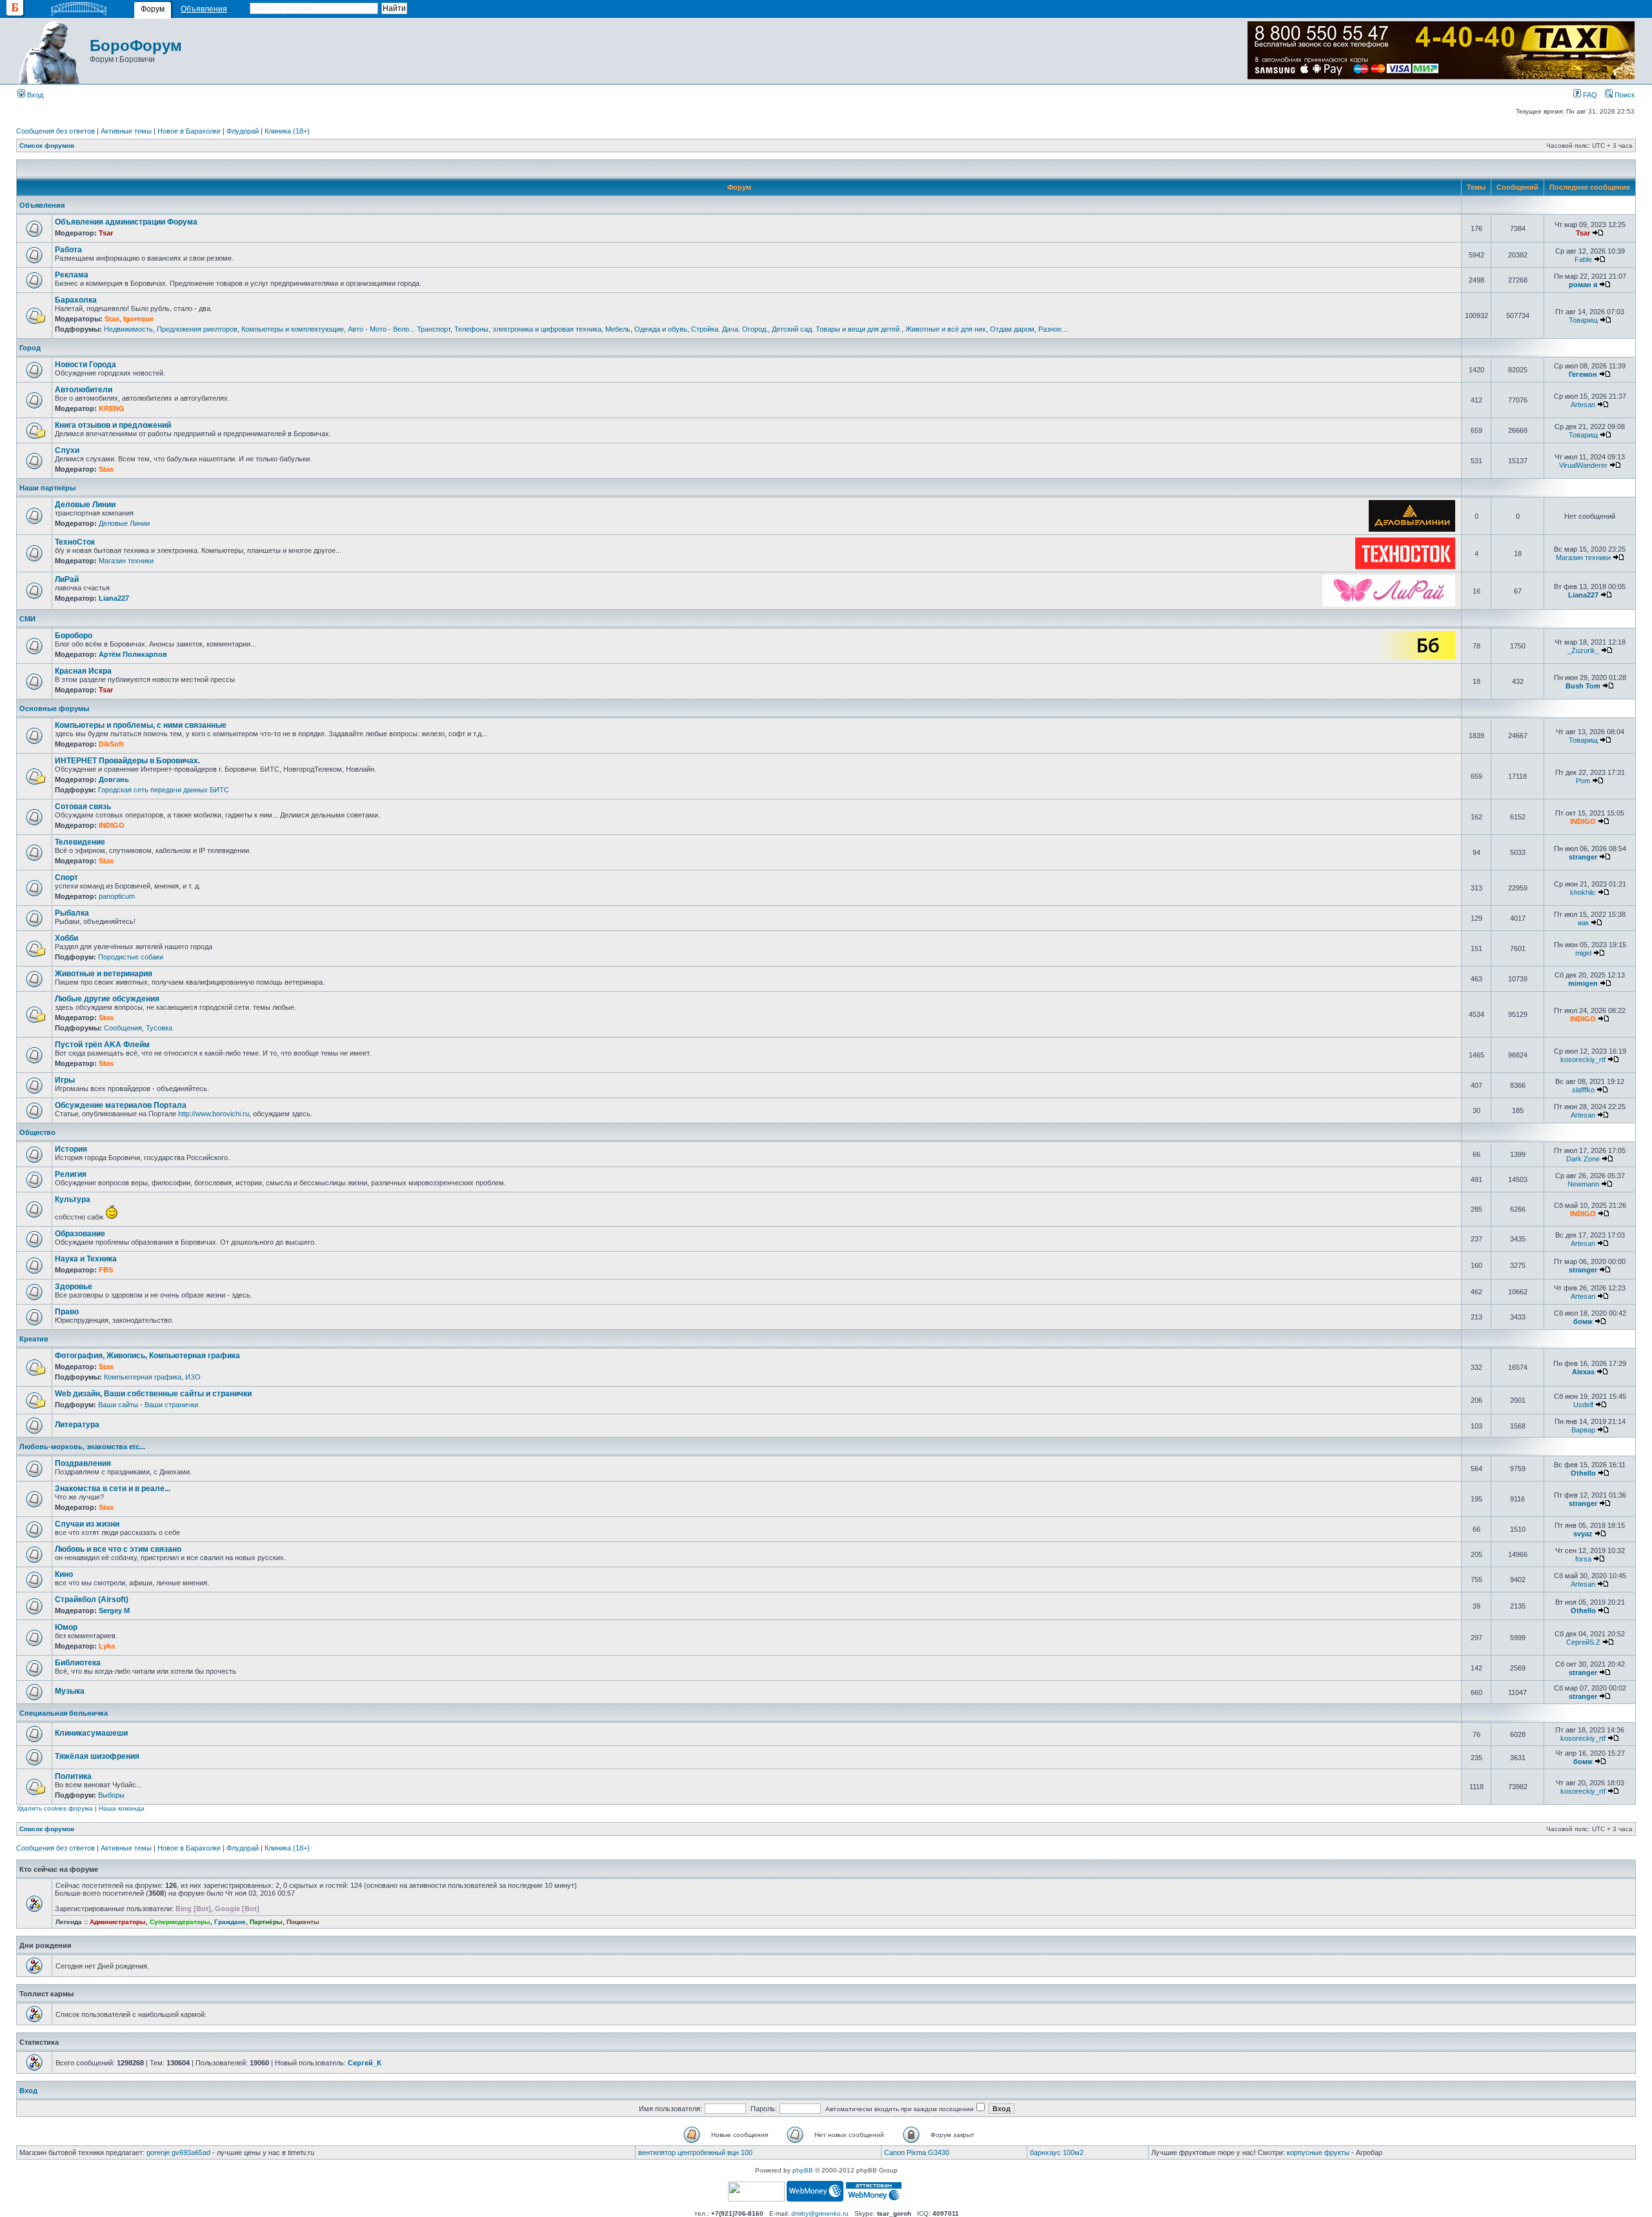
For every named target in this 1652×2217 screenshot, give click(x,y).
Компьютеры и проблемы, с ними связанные (141, 725)
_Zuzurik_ (1583, 650)
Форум (153, 9)
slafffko (1583, 1090)
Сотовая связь (83, 807)
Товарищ (1583, 320)
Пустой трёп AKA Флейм (102, 1045)
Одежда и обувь (661, 329)
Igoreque (138, 319)
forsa (1583, 1559)
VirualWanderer (1583, 465)
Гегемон (1583, 374)
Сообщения (123, 1028)
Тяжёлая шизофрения (97, 1756)
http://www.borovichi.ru (214, 1114)
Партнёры (266, 1922)
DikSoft (111, 744)
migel (1583, 953)
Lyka (107, 1646)
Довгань (114, 779)
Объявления (204, 9)
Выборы (111, 1795)
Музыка (70, 1691)
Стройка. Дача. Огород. (730, 329)
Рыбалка (72, 913)
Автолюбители (84, 390)
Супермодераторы (180, 1922)
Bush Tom (1583, 686)
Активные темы (126, 131)
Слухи (67, 450)
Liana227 (114, 598)
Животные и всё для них (946, 329)
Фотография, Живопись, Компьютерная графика (147, 1356)
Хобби (66, 938)
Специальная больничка (64, 1713)
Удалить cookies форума (55, 1808)
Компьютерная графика (143, 1377)
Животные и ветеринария (104, 974)
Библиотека (78, 1663)
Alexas (1583, 1372)
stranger (1583, 857)
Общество (37, 1132)
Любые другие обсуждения (107, 999)
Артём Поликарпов (133, 654)
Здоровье (74, 1287)
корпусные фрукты (1318, 2152)
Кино (64, 1574)
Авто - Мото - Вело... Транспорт (399, 329)
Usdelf (1583, 1405)
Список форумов (47, 145)
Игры (65, 1080)
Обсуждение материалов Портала (121, 1105)
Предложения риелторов (197, 329)
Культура (73, 1199)
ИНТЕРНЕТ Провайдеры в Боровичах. (127, 761)
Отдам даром (1012, 329)
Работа (68, 250)
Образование (80, 1234)
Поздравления (83, 1463)
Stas (112, 319)
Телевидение (80, 842)
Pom (1583, 781)
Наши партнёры (47, 488)
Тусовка (159, 1028)
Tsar (106, 233)
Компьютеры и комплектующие (293, 329)
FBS (106, 1270)
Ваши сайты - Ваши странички (148, 1405)
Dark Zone (1583, 1159)
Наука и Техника (86, 1259)
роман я (1583, 285)
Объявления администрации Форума (126, 222)
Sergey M (114, 1610)
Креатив (34, 1339)
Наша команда (122, 1808)
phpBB (803, 2170)
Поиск (1624, 95)
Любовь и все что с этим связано (118, 1549)
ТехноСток (75, 542)
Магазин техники (126, 561)
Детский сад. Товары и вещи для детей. (837, 329)
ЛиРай (67, 579)
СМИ (27, 619)
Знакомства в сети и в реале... (113, 1489)
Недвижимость (128, 329)
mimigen (1583, 983)
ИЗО (193, 1377)
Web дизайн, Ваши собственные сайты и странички (153, 1394)
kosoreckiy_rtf (1583, 1059)
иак (1583, 923)
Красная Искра (83, 671)
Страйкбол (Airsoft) (92, 1600)
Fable (1583, 259)
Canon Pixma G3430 (917, 2152)
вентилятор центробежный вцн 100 (695, 2152)
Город (30, 348)
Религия (71, 1174)
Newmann (1583, 1184)
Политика (73, 1776)
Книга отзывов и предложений (113, 425)
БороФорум (136, 45)
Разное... (1053, 329)
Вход (34, 95)
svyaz (1583, 1534)
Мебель (618, 329)
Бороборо (74, 636)
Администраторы (118, 1922)
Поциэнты (303, 1922)
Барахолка (76, 300)
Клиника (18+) (287, 131)
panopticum (117, 896)
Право (67, 1312)
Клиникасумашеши (91, 1733)
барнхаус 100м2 (1057, 2152)
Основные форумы (54, 708)
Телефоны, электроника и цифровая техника (528, 329)
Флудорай (243, 131)
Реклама (72, 275)
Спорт (66, 878)
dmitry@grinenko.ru (820, 2213)
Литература (77, 1425)
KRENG (112, 408)
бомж (1583, 1321)
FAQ (1589, 95)
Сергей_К (365, 2063)
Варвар (1583, 1430)
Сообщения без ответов (55, 131)
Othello (1583, 1473)
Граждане (230, 1922)
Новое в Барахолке (189, 131)
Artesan (1583, 405)
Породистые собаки (131, 957)
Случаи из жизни (87, 1524)
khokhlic (1583, 892)
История (71, 1149)
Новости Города (86, 365)
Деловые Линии (85, 505)
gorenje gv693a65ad (178, 2152)
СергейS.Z (1583, 1642)
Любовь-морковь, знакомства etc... (82, 1447)
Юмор (66, 1627)
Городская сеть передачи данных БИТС (164, 790)
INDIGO (112, 825)
